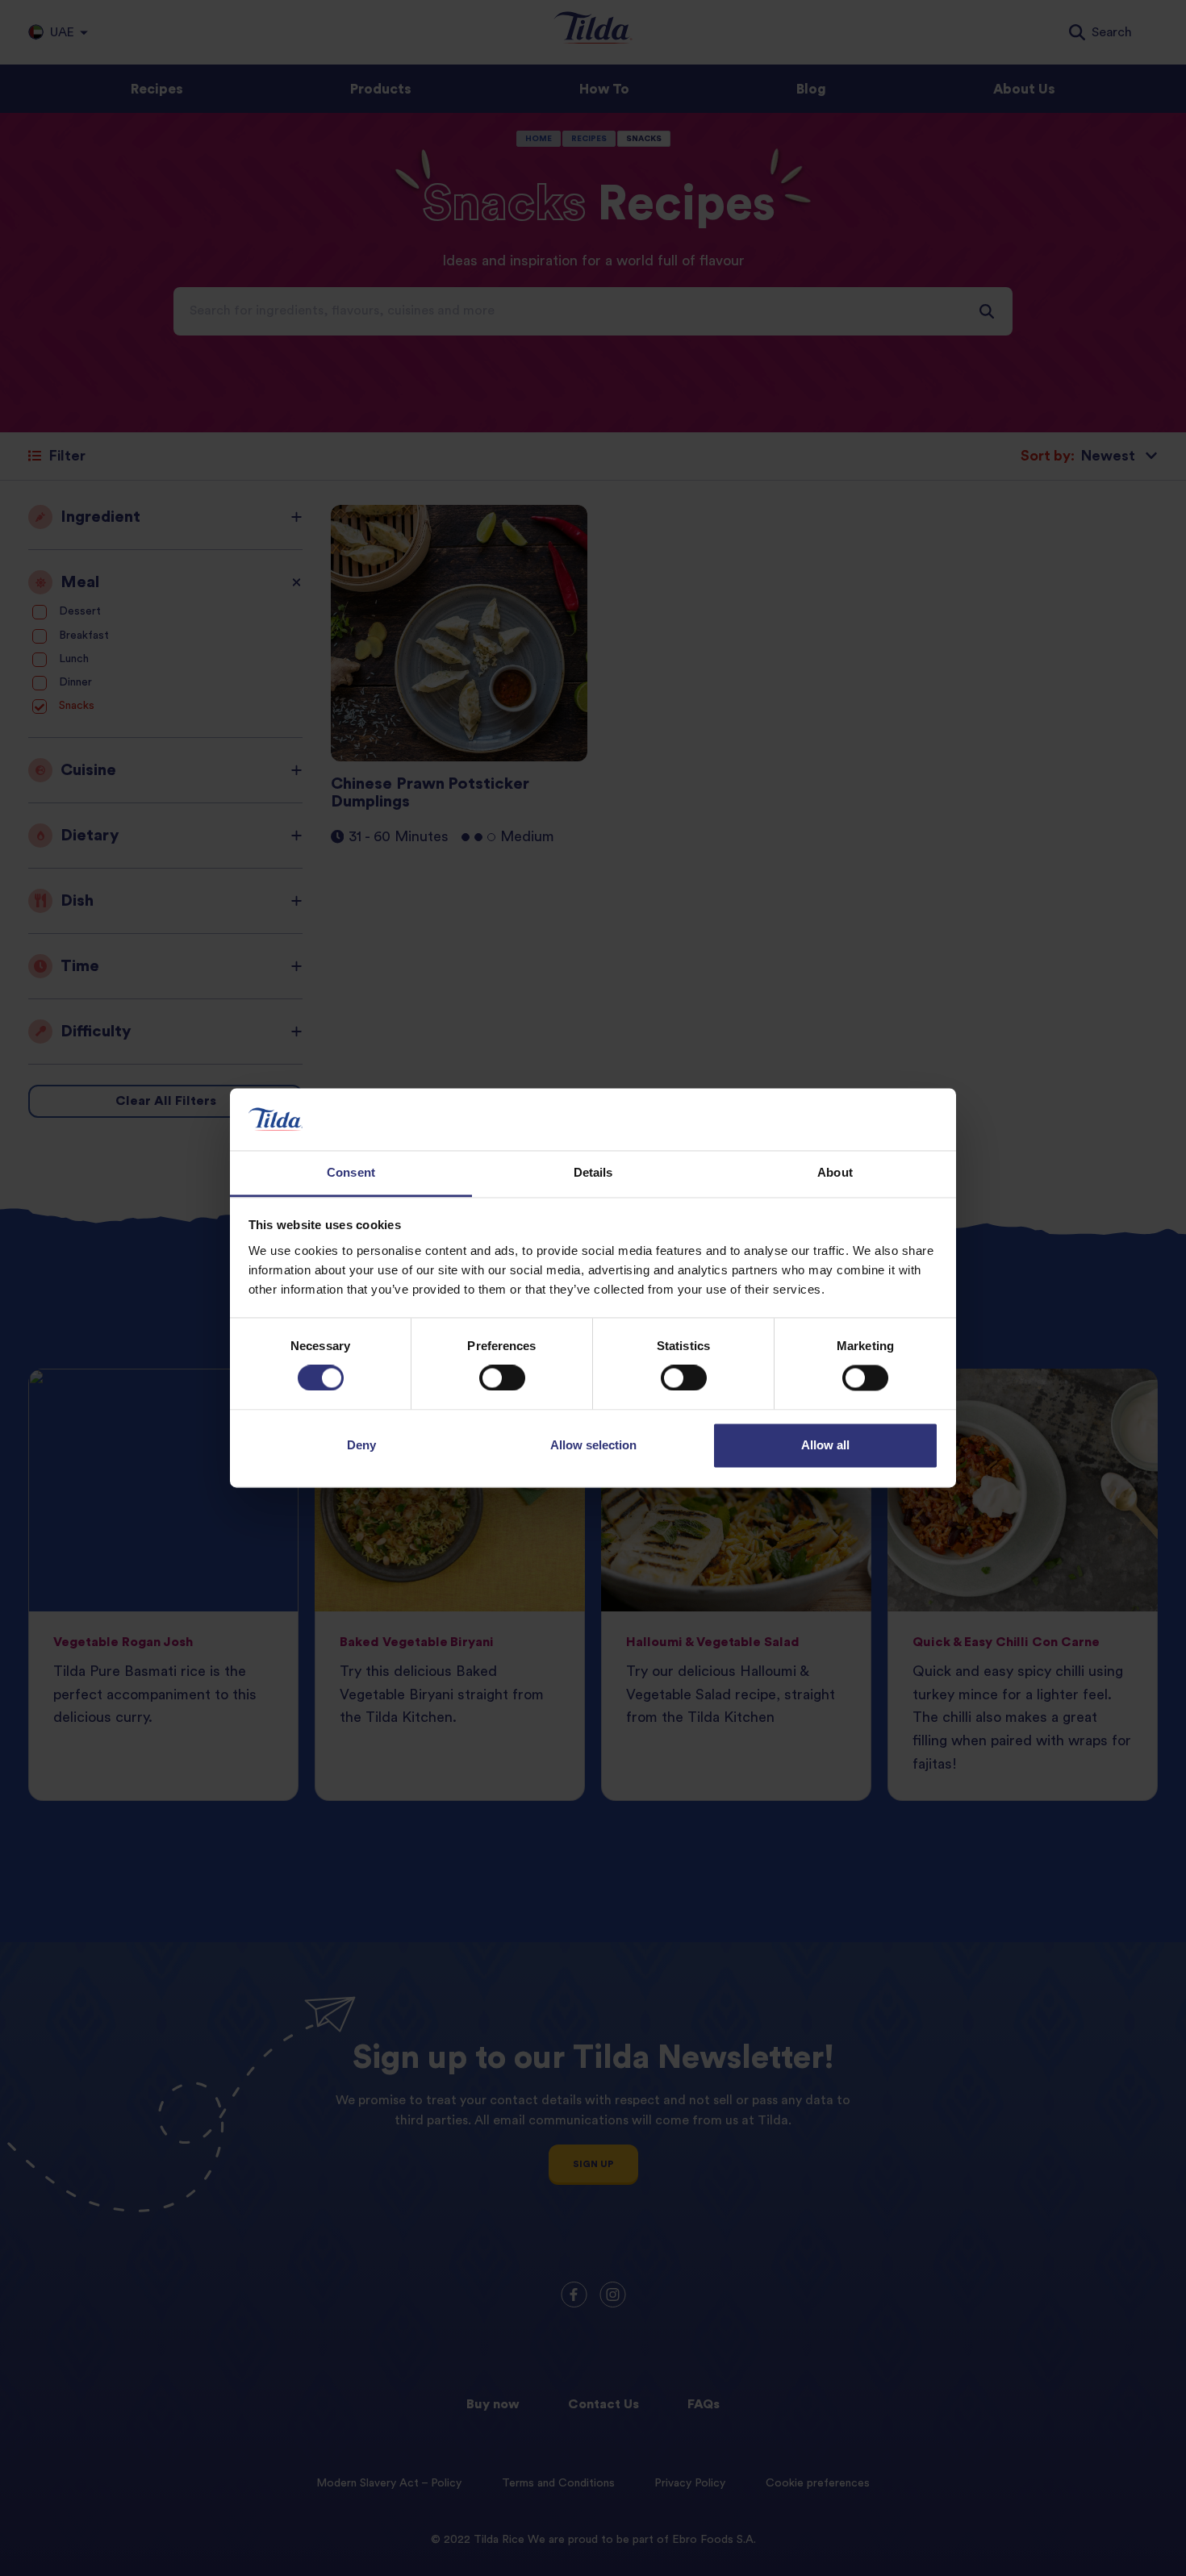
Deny (361, 1445)
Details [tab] (593, 1172)
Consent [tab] (351, 1172)
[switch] (502, 1378)
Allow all (825, 1445)
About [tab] (835, 1172)
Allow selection (593, 1445)
